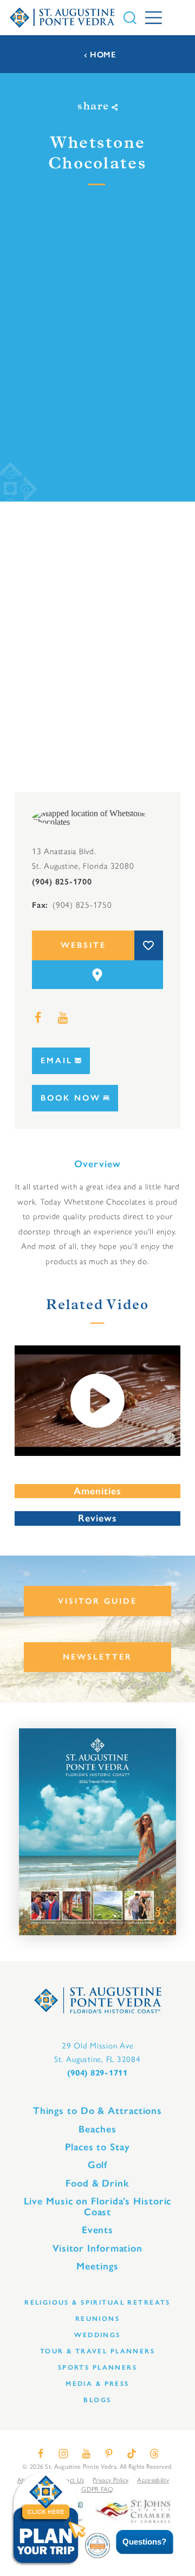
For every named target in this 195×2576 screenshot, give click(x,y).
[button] (137, 2542)
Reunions (97, 2318)
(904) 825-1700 (62, 882)
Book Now (71, 1098)
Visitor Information (97, 2248)
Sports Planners (97, 2367)
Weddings (97, 2335)
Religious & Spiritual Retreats (97, 2302)
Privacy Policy (110, 2480)
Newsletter (97, 1657)
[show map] (97, 975)
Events (97, 2230)
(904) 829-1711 (97, 2073)
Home (103, 55)
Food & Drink (97, 2183)
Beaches (97, 2129)
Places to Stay (97, 2147)
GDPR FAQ (97, 2489)
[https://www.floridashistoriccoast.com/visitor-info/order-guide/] (97, 1832)
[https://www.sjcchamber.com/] (133, 2510)
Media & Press (97, 2383)
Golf (98, 2165)
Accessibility (153, 2480)
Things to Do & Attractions (97, 2111)
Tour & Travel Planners (97, 2351)
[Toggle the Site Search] (130, 18)
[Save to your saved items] (149, 945)
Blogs (97, 2400)
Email (57, 1061)
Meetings (97, 2266)
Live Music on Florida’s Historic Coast (98, 2207)
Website (83, 945)
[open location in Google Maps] (93, 817)
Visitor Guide (97, 1601)
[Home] (62, 17)
